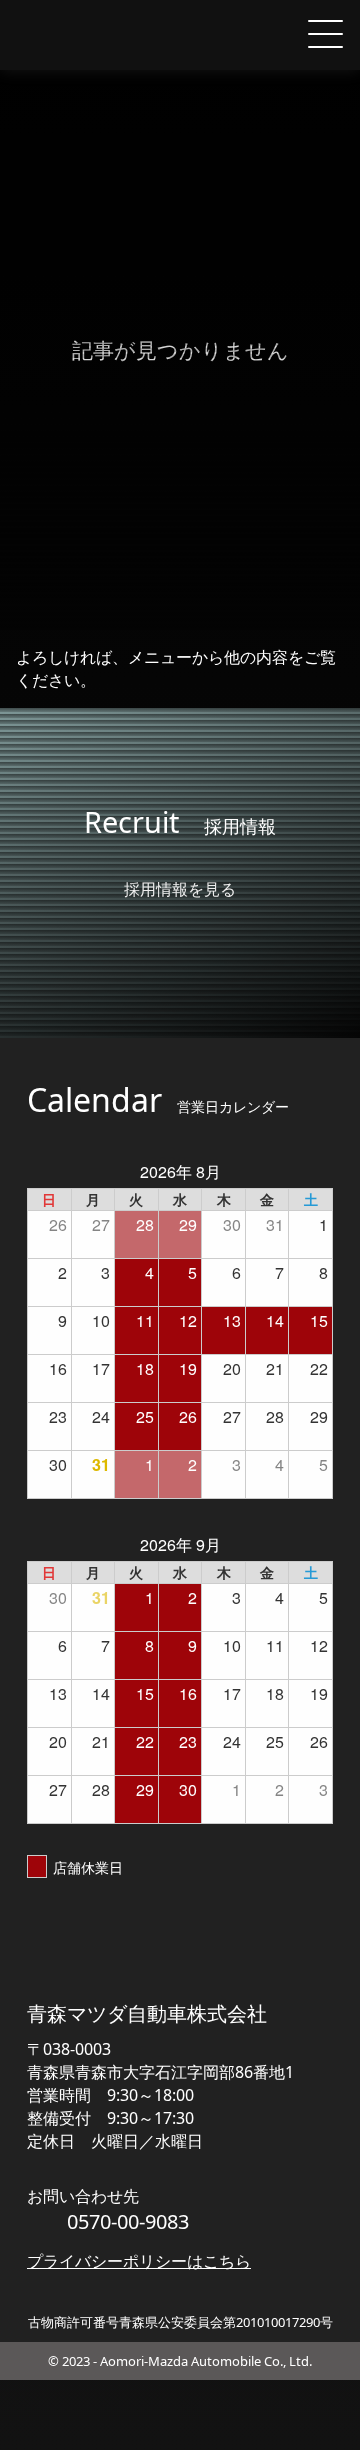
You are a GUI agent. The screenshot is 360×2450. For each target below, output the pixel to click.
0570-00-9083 (128, 2221)
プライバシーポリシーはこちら (139, 2261)
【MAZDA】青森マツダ (101, 35)
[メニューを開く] (325, 35)
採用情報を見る (180, 889)
